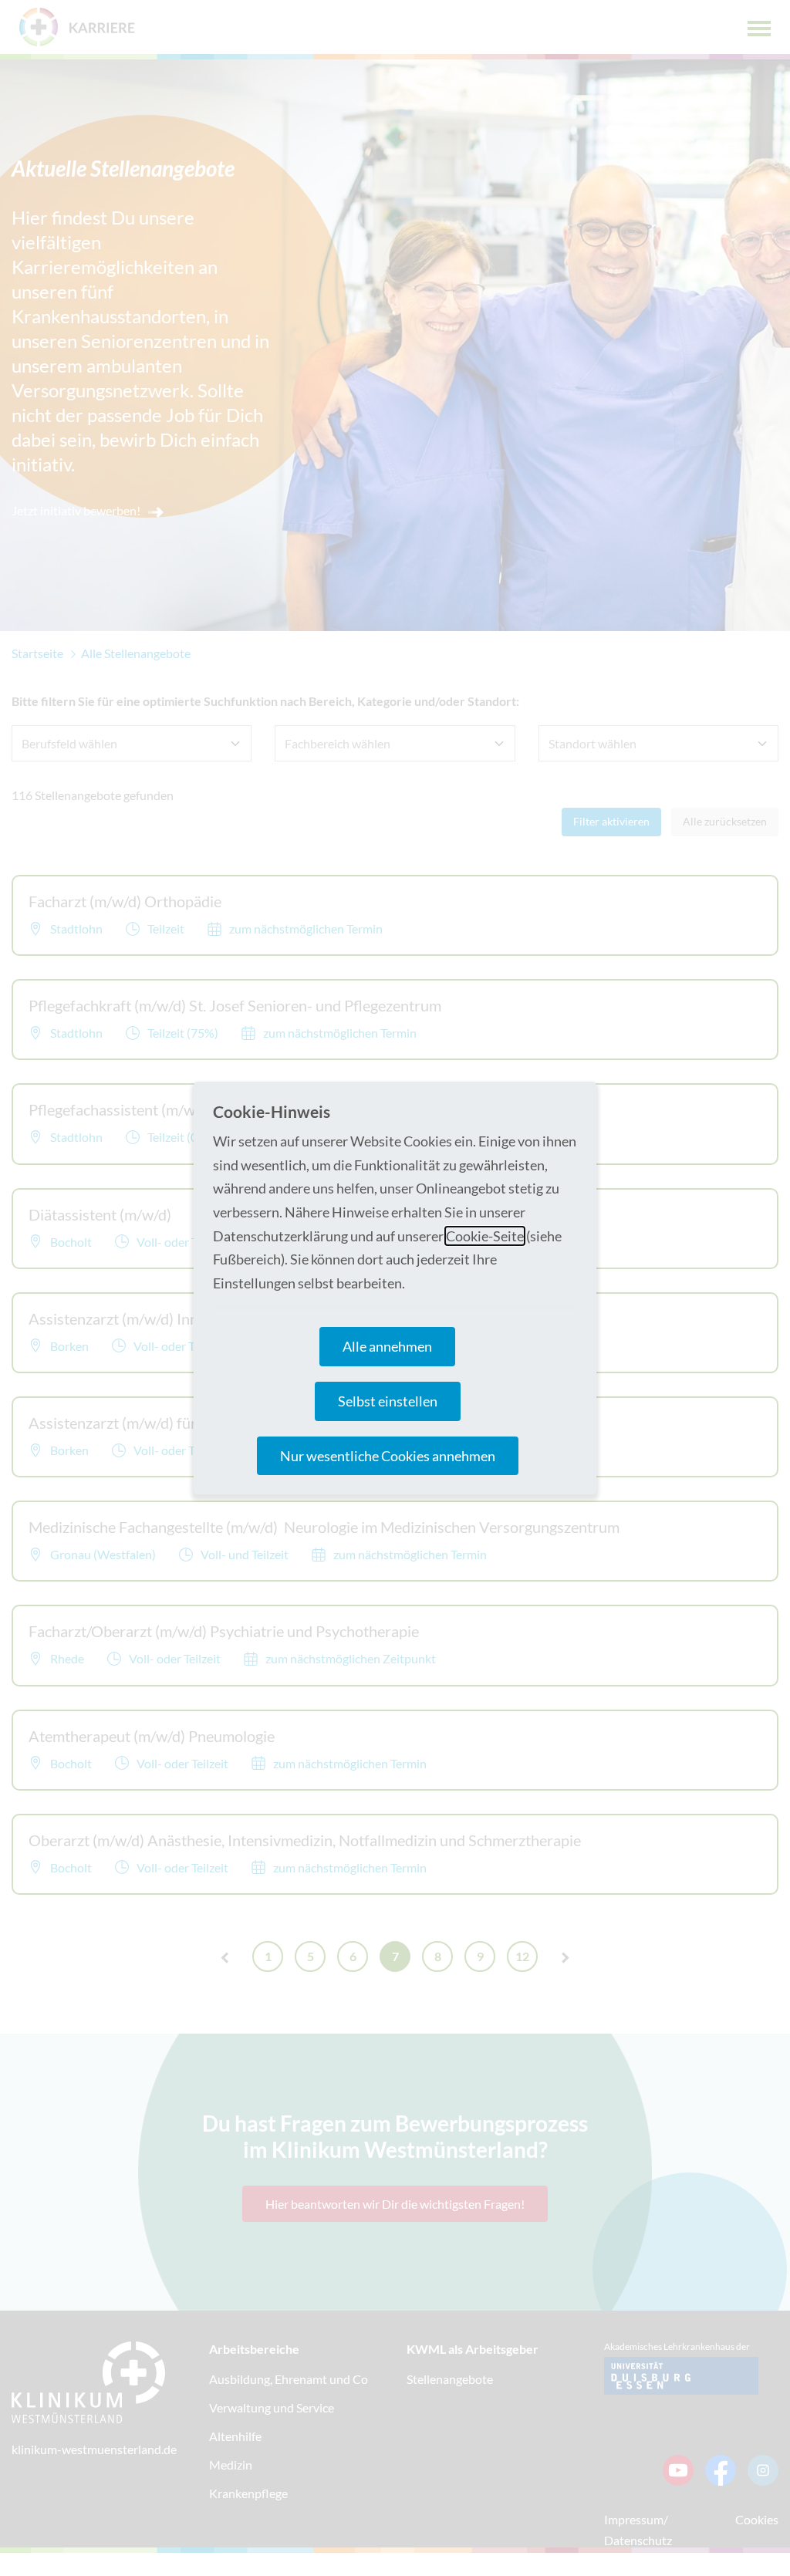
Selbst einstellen (388, 1401)
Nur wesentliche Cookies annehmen (388, 1456)
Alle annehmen (387, 1346)
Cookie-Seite (485, 1236)
